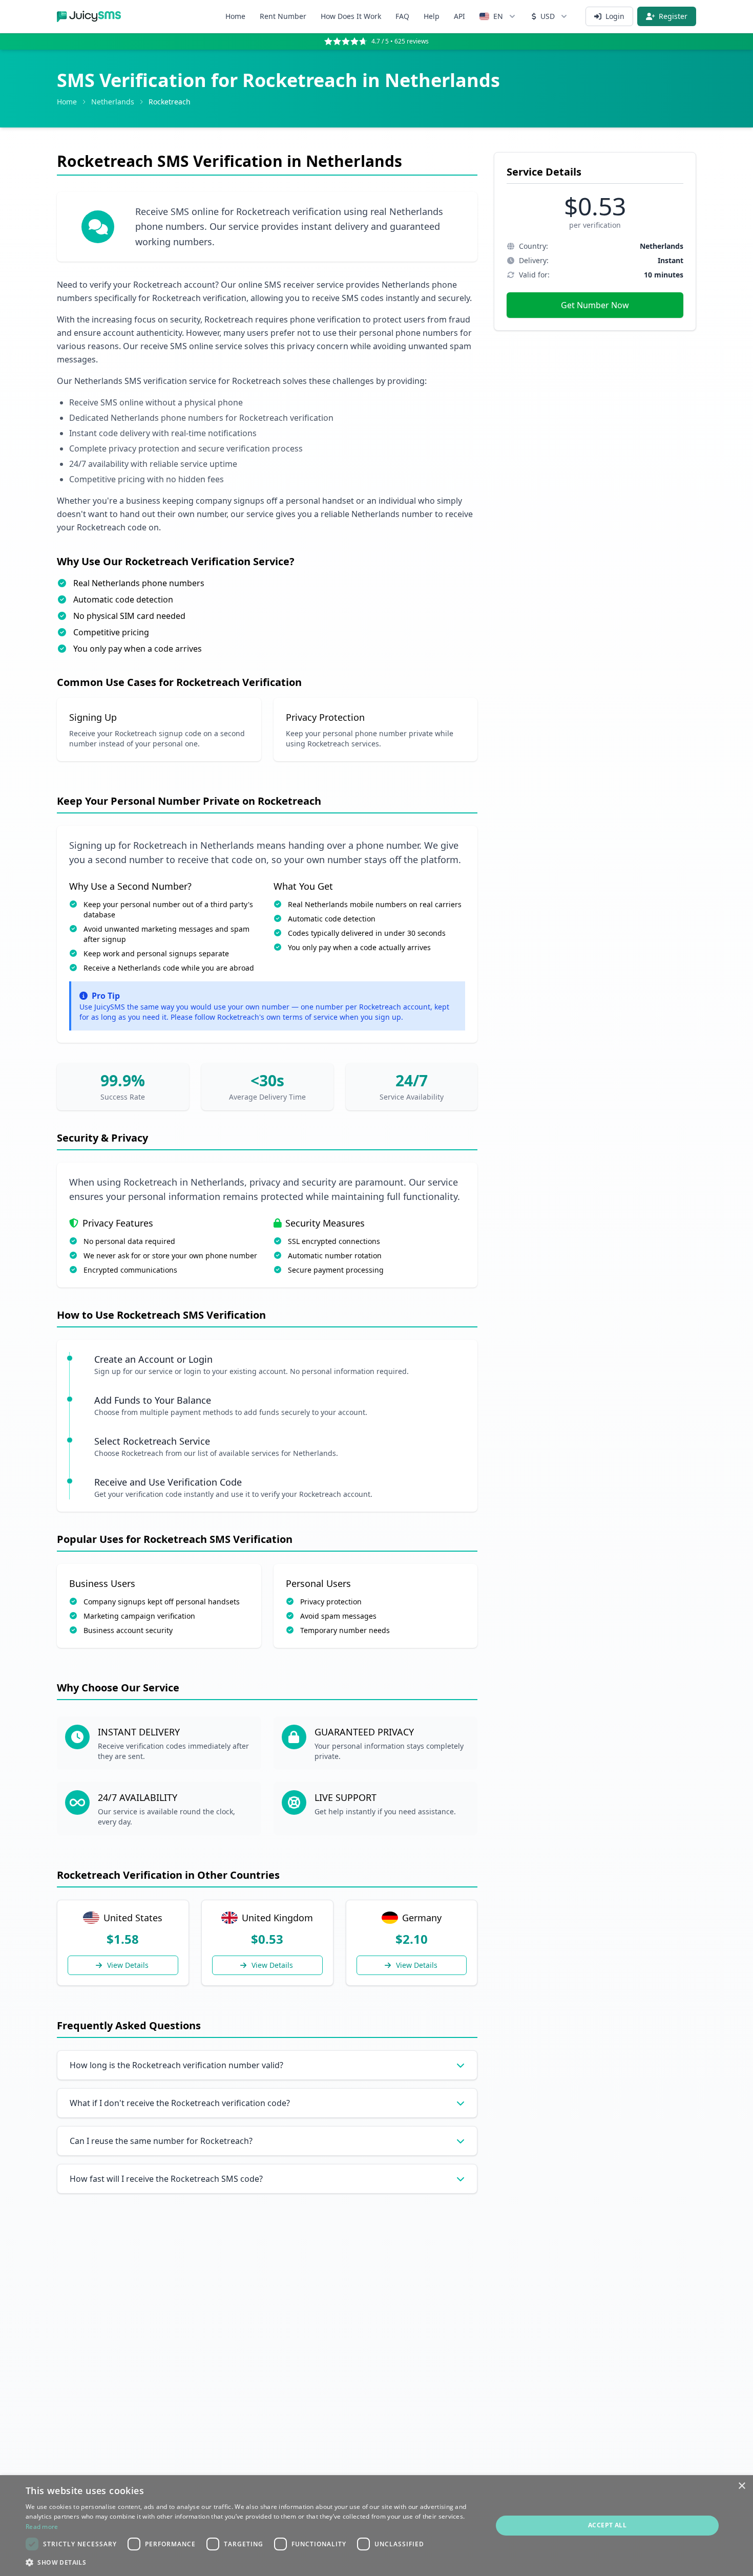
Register (673, 16)
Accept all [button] (607, 2525)
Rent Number (283, 16)
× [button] (741, 2486)
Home (235, 16)
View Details (128, 1965)
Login (615, 16)
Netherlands (113, 102)
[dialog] (376, 2526)
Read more (42, 2527)
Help (432, 16)
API (459, 16)
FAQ (402, 16)
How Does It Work (351, 16)
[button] (252, 2562)
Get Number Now (595, 305)
